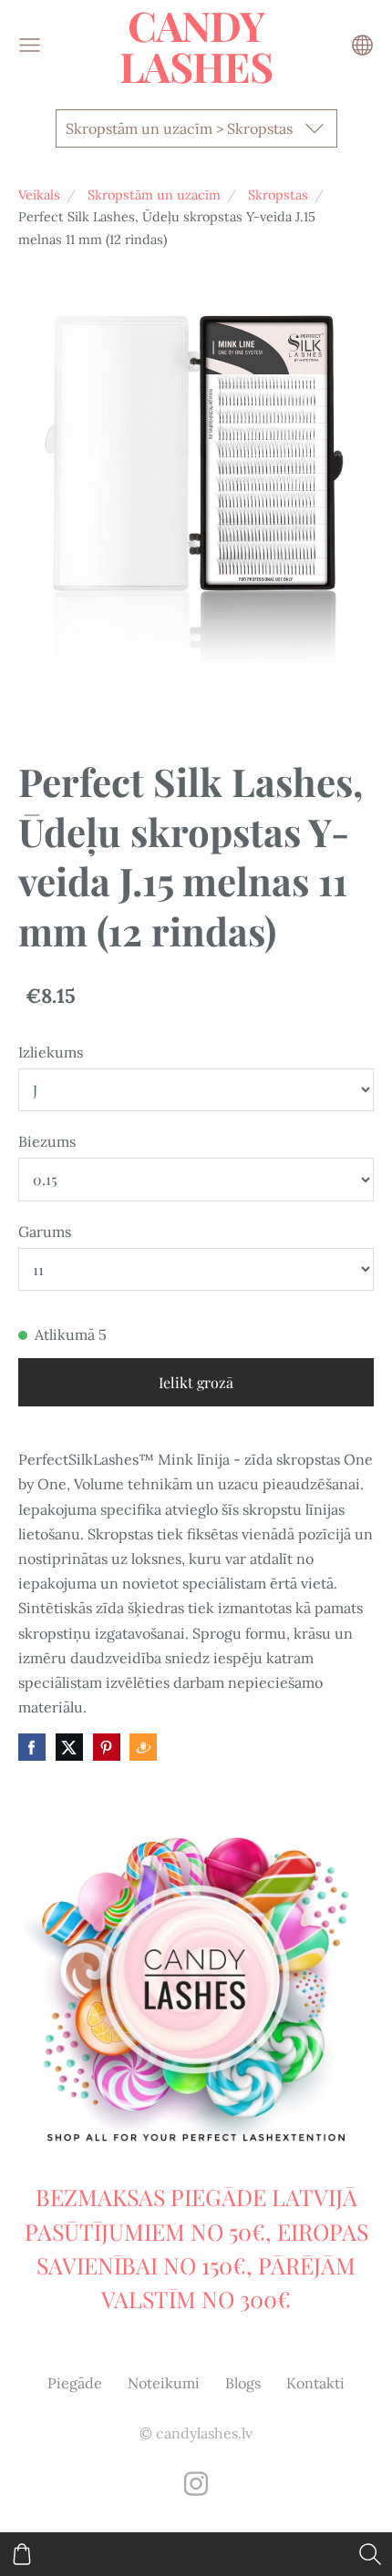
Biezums (47, 1141)
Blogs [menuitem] (243, 2383)
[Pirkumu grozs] (22, 2554)
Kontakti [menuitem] (315, 2383)
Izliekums (51, 1052)
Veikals (39, 195)
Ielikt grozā (196, 1382)
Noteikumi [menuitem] (164, 2383)
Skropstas (278, 195)
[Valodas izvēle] (362, 45)
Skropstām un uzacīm (154, 195)
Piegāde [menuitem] (75, 2383)
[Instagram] (196, 2484)
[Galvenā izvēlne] (30, 45)
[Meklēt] (370, 2554)
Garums (45, 1232)
